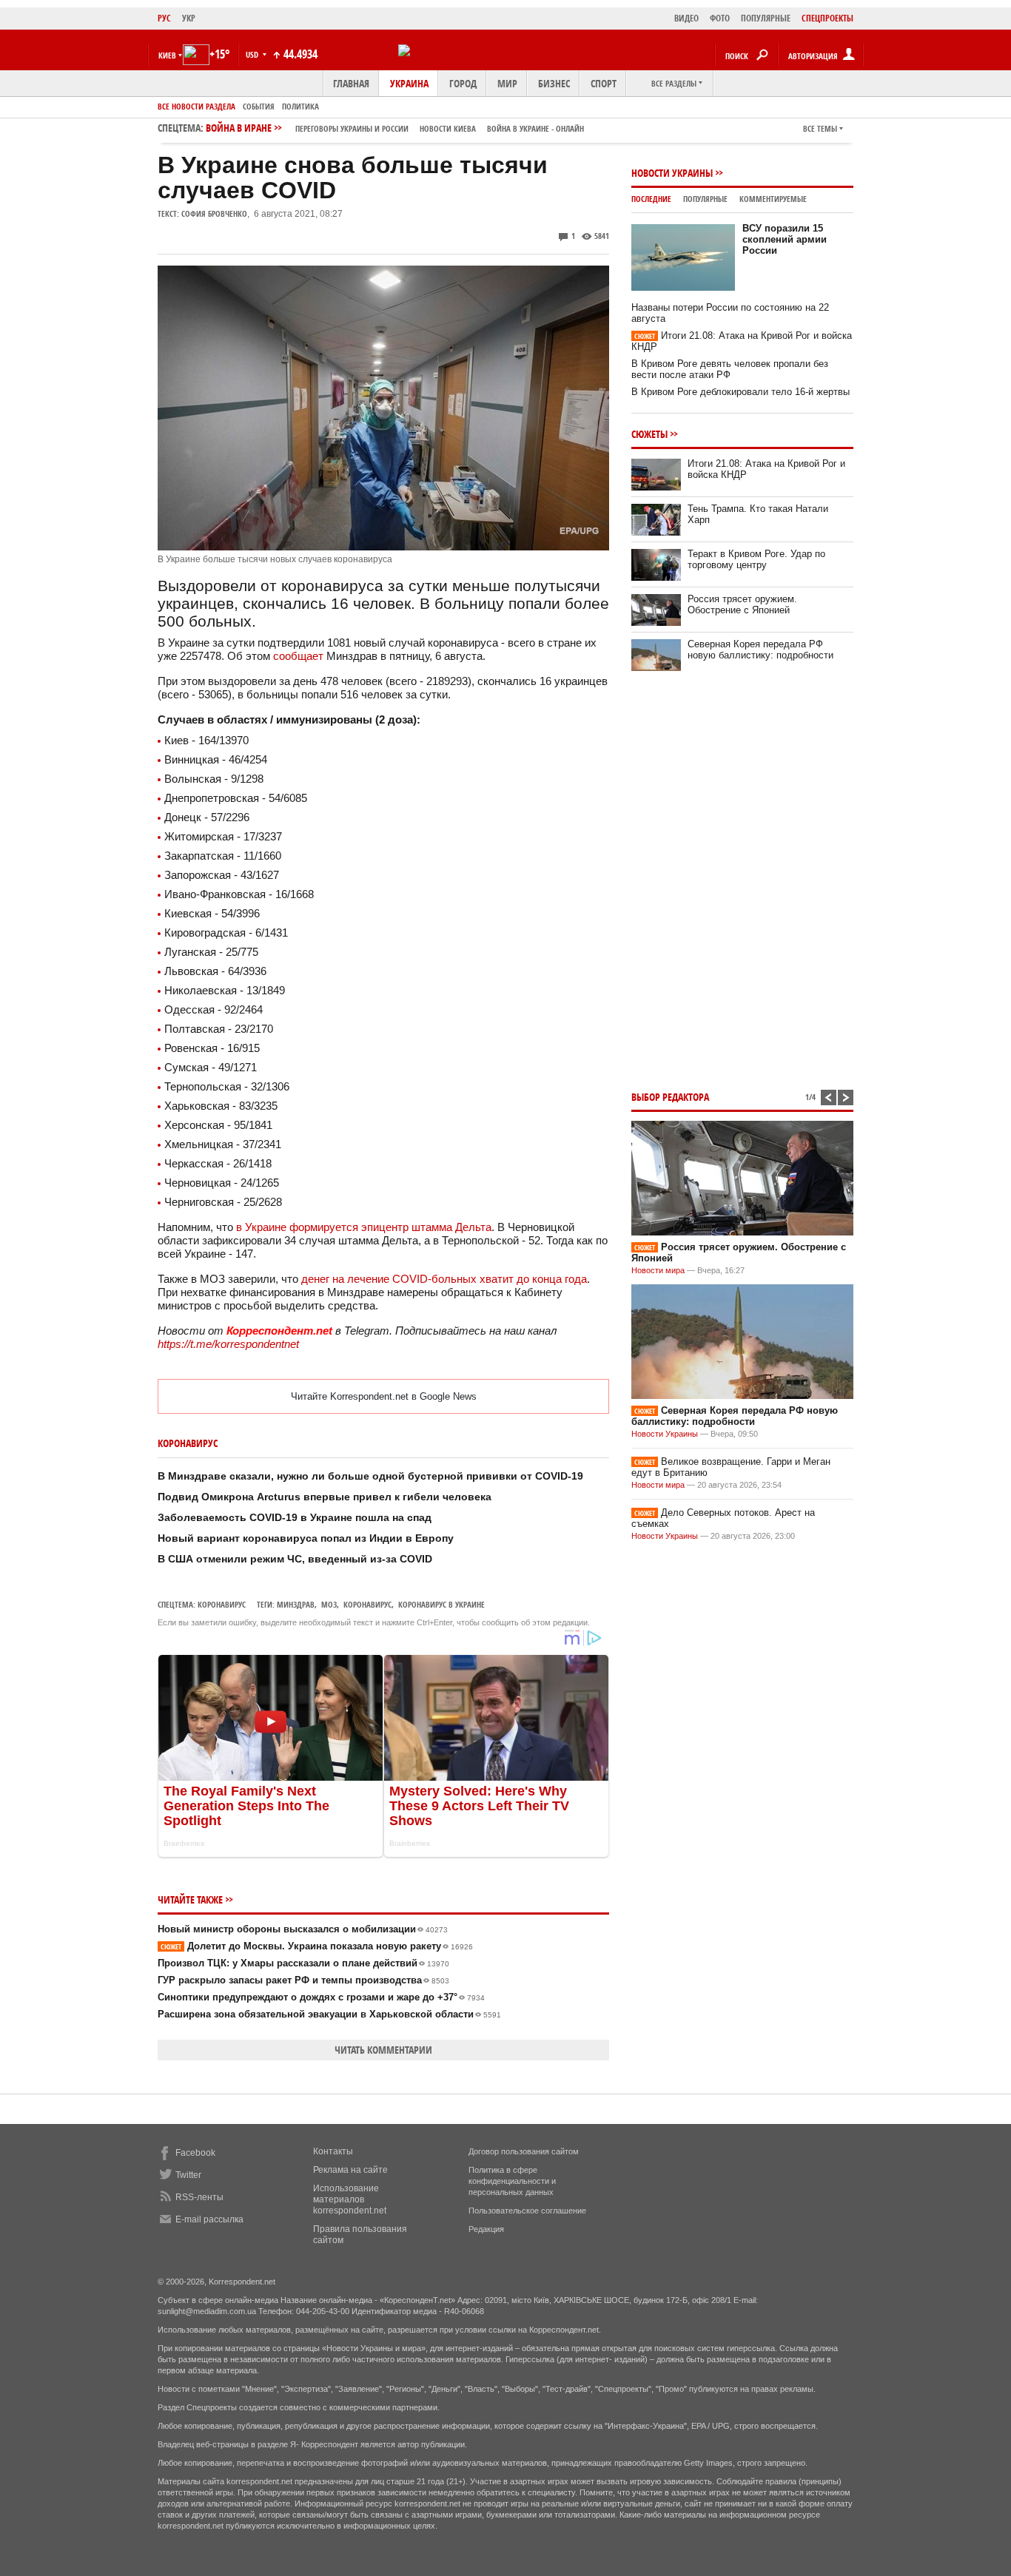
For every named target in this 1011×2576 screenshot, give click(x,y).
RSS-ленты (199, 2197)
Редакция (486, 2229)
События (259, 106)
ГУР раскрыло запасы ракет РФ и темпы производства (303, 1980)
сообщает (298, 656)
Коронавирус (222, 1604)
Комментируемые (773, 199)
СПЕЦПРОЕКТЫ (827, 18)
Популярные (705, 199)
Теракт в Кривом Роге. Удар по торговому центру (756, 559)
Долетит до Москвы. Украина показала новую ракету (317, 1946)
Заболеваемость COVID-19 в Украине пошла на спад (295, 1517)
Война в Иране (395, 128)
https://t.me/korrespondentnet (228, 1344)
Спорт (604, 83)
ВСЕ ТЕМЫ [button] (820, 128)
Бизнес (554, 83)
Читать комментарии (383, 2050)
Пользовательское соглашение (527, 2211)
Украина (409, 83)
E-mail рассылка (209, 2219)
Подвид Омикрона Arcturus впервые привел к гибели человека (325, 1497)
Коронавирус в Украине (441, 1604)
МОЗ (329, 1604)
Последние (651, 199)
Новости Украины (672, 173)
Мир (507, 83)
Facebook (195, 2153)
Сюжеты (649, 434)
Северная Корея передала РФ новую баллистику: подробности (760, 650)
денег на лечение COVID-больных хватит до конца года (444, 1279)
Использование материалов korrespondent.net (350, 2199)
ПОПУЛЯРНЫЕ (766, 18)
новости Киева (448, 128)
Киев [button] (167, 55)
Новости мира (658, 1270)
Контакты (333, 2151)
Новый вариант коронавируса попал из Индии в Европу (306, 1538)
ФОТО (720, 18)
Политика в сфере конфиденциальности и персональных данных (512, 2181)
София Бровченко (214, 213)
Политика (300, 106)
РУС (164, 18)
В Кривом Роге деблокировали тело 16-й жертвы (740, 392)
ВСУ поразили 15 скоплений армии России (785, 239)
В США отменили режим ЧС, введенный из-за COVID (295, 1559)
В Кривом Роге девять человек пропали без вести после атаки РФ (730, 369)
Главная (351, 83)
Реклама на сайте (350, 2170)
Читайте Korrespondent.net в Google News (384, 1396)
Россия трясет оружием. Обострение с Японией (742, 604)
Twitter (188, 2175)
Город (463, 83)
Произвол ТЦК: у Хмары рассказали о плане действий (303, 1963)
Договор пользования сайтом (524, 2151)
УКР (189, 18)
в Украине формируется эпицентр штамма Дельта (364, 1227)
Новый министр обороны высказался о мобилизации (303, 1929)
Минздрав (296, 1604)
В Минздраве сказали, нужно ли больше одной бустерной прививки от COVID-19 (370, 1476)
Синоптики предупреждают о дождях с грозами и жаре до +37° (321, 1997)
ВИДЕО (686, 18)
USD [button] (253, 54)
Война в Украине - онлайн (535, 128)
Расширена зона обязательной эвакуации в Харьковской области (329, 2014)
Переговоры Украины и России (352, 128)
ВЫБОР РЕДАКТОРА (670, 1097)
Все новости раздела (197, 106)
